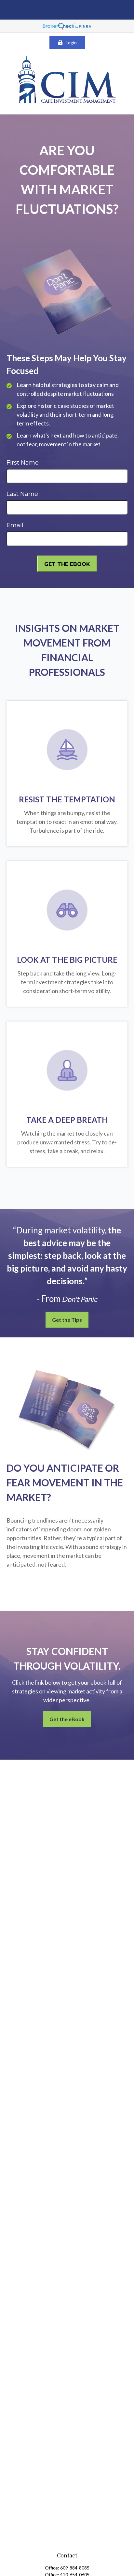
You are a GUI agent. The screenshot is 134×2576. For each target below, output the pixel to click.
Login (71, 43)
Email (15, 525)
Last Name (22, 494)
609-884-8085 (75, 2568)
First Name (23, 463)
